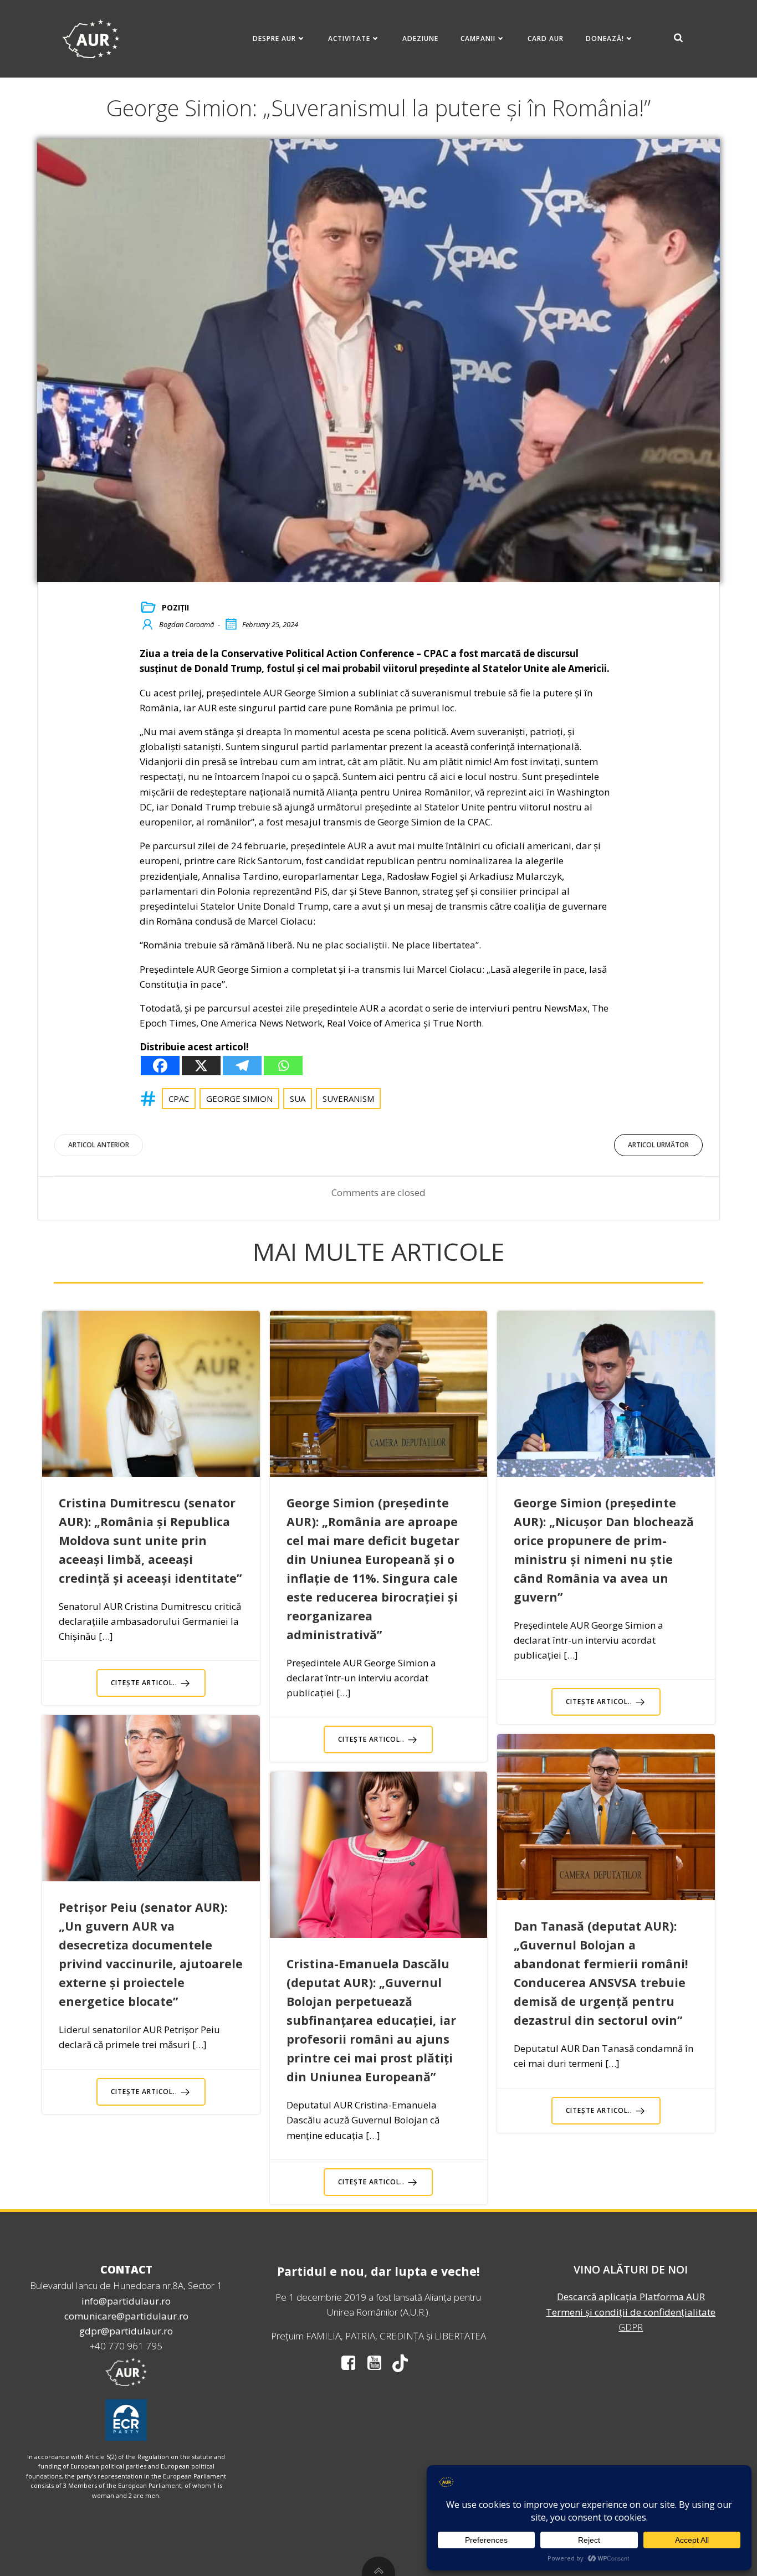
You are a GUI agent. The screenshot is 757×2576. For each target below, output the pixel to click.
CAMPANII (478, 39)
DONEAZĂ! (605, 39)
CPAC (179, 1099)
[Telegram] (242, 1066)
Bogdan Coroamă (186, 624)
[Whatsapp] (283, 1066)
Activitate (349, 39)
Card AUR (546, 39)
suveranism (348, 1099)
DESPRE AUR (274, 39)
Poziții (175, 607)
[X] (201, 1066)
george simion (239, 1099)
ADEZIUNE (420, 39)
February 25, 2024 (270, 624)
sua (298, 1099)
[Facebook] (160, 1066)
